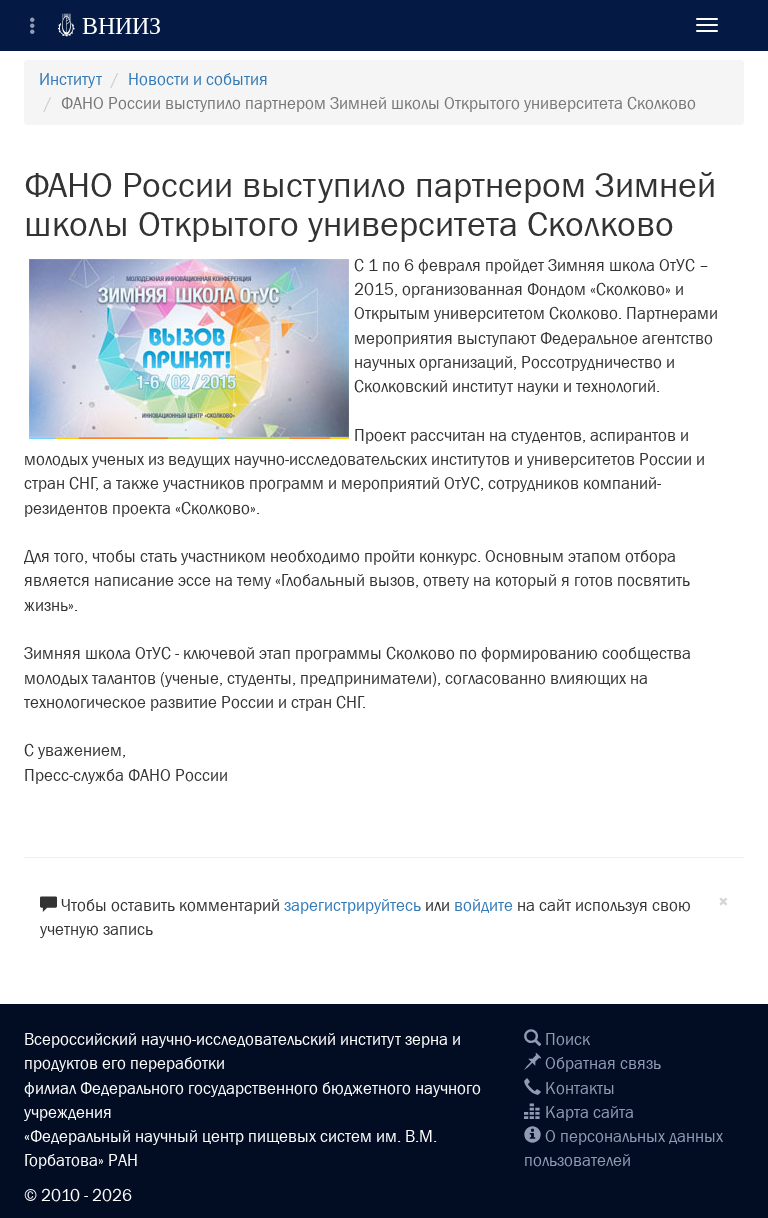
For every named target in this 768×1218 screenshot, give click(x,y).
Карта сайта (587, 1112)
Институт (70, 79)
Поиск (565, 1039)
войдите (483, 905)
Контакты (578, 1088)
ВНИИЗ (109, 25)
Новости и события (198, 79)
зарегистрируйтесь (352, 905)
